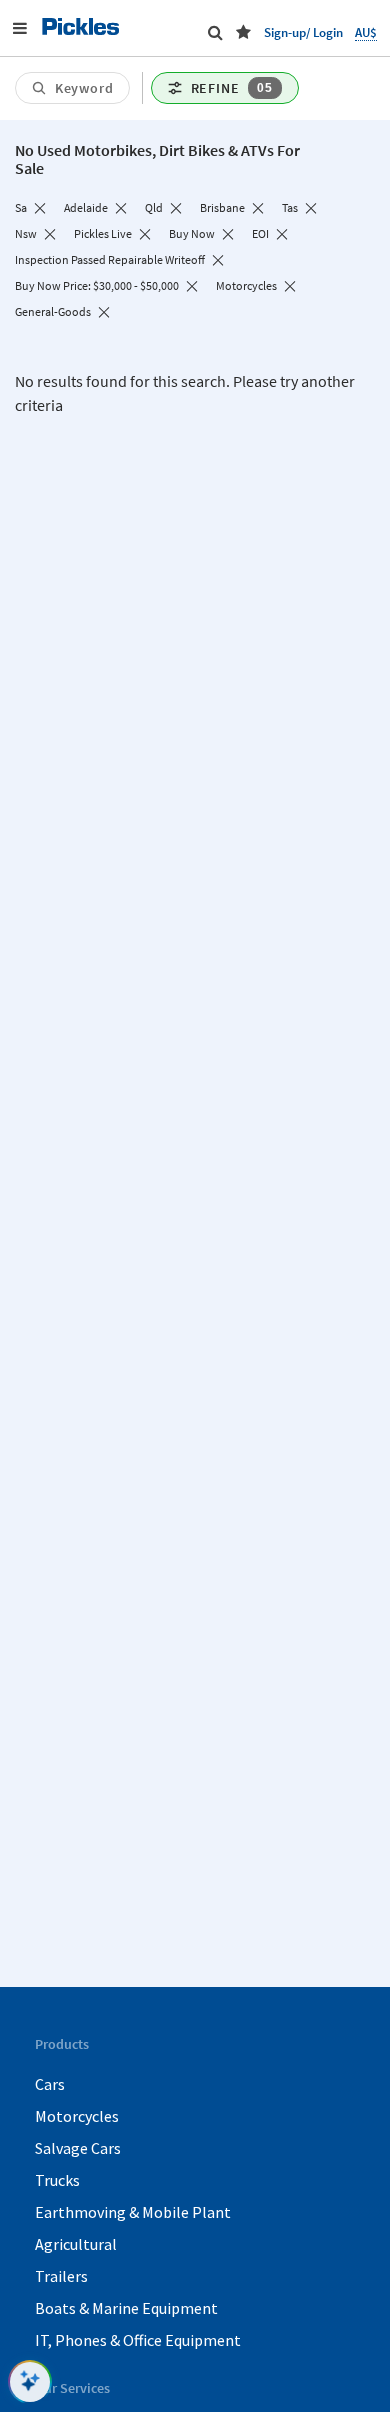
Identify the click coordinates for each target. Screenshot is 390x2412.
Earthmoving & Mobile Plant (133, 2212)
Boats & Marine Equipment (126, 2308)
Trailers (61, 2276)
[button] (243, 32)
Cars (50, 2084)
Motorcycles (77, 2116)
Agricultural (76, 2244)
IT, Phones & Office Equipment (138, 2340)
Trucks (57, 2180)
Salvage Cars (78, 2148)
